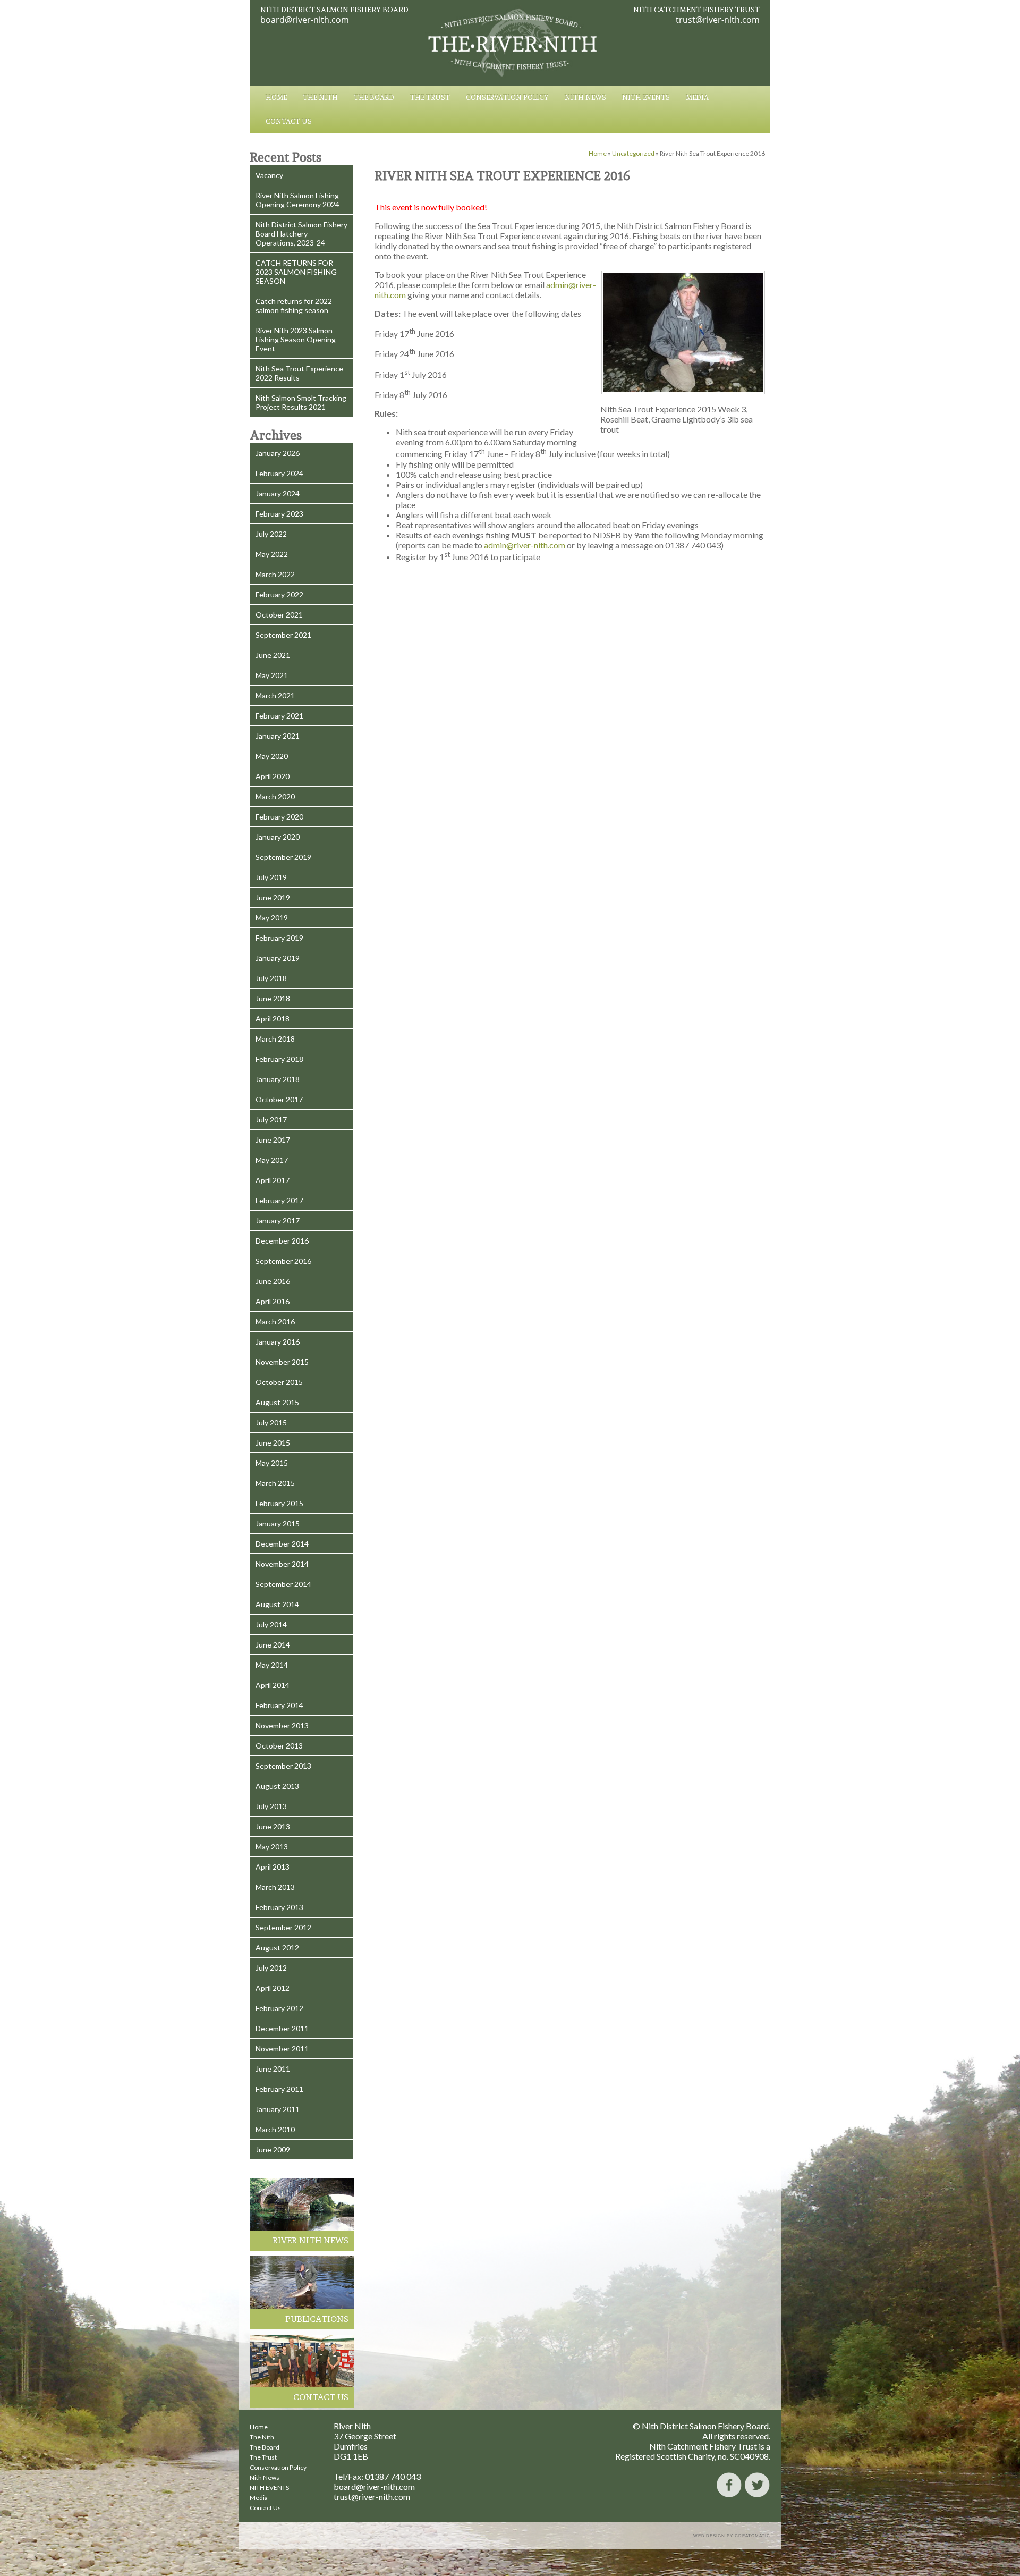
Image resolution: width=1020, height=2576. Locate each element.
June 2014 (273, 1645)
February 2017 (279, 1200)
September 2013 (283, 1766)
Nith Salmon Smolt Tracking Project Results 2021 (301, 402)
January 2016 (278, 1342)
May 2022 (272, 554)
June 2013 (273, 1826)
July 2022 (271, 534)
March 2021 (275, 695)
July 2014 (271, 1624)
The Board (374, 98)
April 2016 (273, 1301)
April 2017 (273, 1180)
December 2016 (282, 1241)
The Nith (320, 98)
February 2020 (279, 817)
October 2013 (279, 1746)
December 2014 (282, 1544)
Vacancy (269, 175)
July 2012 (271, 1968)
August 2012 (277, 1948)
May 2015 (272, 1463)
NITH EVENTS (646, 98)
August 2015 (277, 1402)
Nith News (585, 98)
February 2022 (279, 594)
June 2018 (273, 998)
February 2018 (279, 1059)
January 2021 (278, 736)
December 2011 (282, 2028)
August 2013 (277, 1786)
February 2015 (279, 1503)
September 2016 (283, 1261)
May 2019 (272, 918)
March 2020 (275, 796)
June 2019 (273, 897)
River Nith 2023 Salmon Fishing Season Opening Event (296, 339)
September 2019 (283, 857)
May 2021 (272, 675)
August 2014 (277, 1604)
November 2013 (282, 1725)
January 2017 (278, 1221)
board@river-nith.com (305, 20)
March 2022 (275, 574)
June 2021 (273, 655)
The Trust (430, 98)
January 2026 (278, 453)
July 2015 (271, 1422)
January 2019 (278, 958)
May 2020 (272, 756)
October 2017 (279, 1099)
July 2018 (271, 978)
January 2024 (278, 493)
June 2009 (273, 2150)
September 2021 (283, 635)
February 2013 (279, 1907)
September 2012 (283, 1927)
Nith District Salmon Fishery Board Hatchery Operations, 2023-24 (301, 234)
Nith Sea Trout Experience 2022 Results (299, 373)
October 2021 (279, 615)
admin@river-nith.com (525, 545)
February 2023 (279, 514)
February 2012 (279, 2008)
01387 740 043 (393, 2476)
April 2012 (273, 1988)
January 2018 (278, 1079)
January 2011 (278, 2109)
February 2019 (279, 938)
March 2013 (275, 1887)
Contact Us (289, 121)
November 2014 (282, 1564)
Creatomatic (753, 2536)
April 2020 (273, 776)
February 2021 (279, 716)
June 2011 (273, 2069)
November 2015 (282, 1362)
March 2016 (275, 1321)
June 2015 (273, 1443)
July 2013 (271, 1806)
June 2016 (273, 1281)
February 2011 (279, 2089)
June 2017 (273, 1140)
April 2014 (273, 1685)
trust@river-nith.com (718, 20)
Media (697, 98)
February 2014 (279, 1705)
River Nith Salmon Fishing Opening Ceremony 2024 (297, 200)
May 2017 (272, 1160)
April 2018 (273, 1019)
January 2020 (278, 837)
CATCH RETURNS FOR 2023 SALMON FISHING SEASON (296, 272)
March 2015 (275, 1483)
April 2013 (273, 1867)
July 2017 (271, 1120)
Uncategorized (633, 153)
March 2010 (275, 2129)
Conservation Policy (507, 98)
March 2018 (275, 1039)
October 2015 (279, 1382)
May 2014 (272, 1665)
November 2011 (282, 2049)
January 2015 (278, 1523)
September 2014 (283, 1584)
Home (276, 98)
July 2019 (271, 877)
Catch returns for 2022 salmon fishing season (294, 306)
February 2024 (279, 473)
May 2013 (272, 1847)
